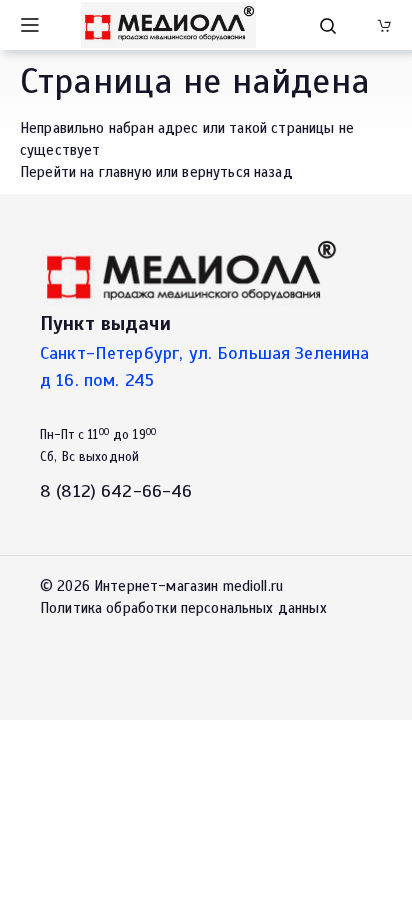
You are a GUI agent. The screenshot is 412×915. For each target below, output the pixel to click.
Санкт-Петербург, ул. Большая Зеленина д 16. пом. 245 (205, 366)
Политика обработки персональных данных (183, 608)
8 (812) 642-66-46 (116, 491)
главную (125, 172)
